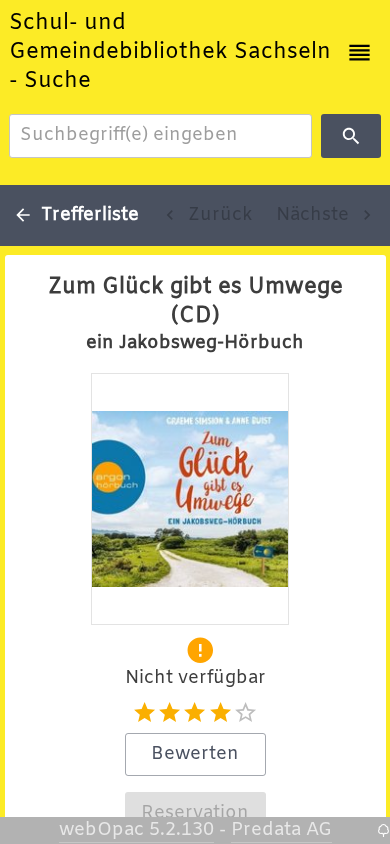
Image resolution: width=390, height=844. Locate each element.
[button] (359, 52)
